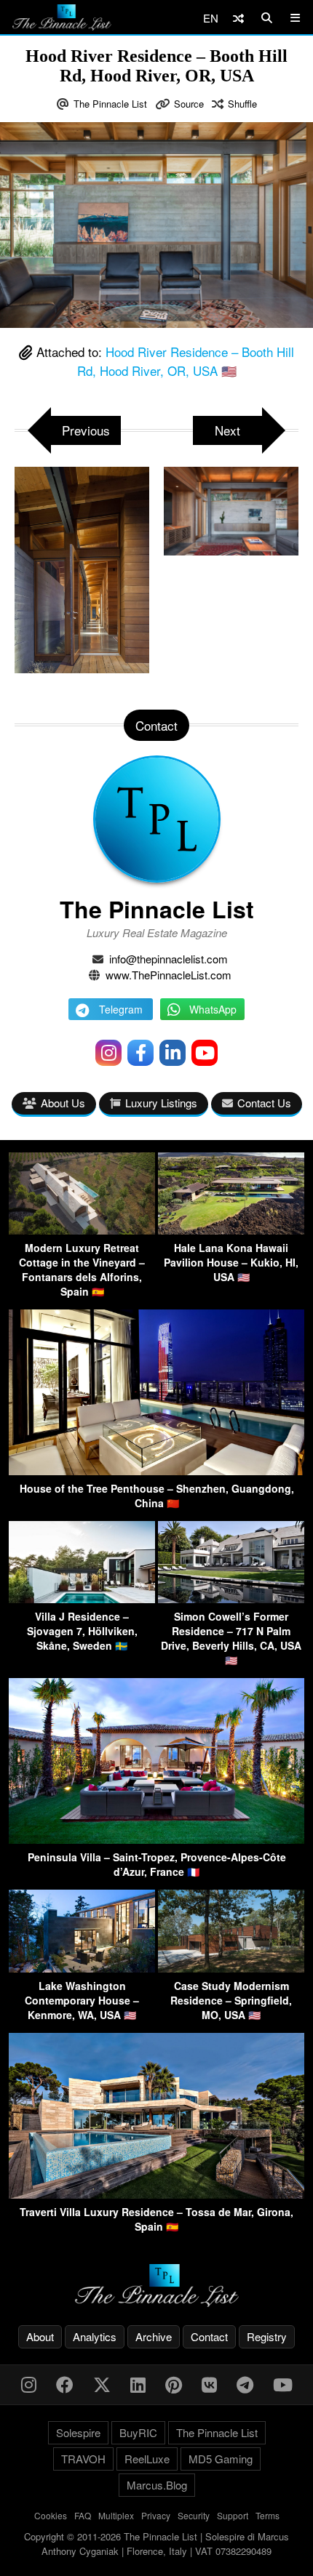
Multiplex (116, 2515)
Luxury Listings (161, 1103)
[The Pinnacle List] (156, 2286)
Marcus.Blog (157, 2485)
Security (194, 2515)
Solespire (78, 2432)
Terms (268, 2515)
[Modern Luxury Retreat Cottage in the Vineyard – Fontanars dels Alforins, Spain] (82, 1230)
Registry (267, 2336)
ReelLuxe (147, 2459)
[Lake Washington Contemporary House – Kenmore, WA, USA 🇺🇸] (82, 1968)
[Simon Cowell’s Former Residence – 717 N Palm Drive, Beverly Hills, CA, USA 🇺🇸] (231, 1598)
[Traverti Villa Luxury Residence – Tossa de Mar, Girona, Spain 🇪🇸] (156, 2194)
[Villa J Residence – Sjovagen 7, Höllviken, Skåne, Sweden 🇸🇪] (82, 1598)
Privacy (156, 2515)
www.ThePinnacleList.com (169, 975)
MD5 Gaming (221, 2459)
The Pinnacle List (110, 104)
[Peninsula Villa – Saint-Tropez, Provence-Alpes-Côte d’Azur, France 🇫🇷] (156, 1839)
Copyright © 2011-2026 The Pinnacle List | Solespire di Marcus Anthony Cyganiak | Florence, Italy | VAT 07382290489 (156, 2544)
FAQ (83, 2515)
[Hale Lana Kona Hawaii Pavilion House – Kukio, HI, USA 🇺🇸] (231, 1230)
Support (233, 2515)
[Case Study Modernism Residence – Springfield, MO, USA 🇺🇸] (231, 1968)
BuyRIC (138, 2432)
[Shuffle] (238, 18)
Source (189, 104)
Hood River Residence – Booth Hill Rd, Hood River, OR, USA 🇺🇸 (186, 361)
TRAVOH (83, 2459)
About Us (63, 1103)
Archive (154, 2336)
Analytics (95, 2336)
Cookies (51, 2515)
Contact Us (264, 1103)
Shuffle (242, 104)
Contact (209, 2336)
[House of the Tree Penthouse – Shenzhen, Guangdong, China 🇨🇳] (156, 1470)
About (40, 2336)
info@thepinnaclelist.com (169, 959)
